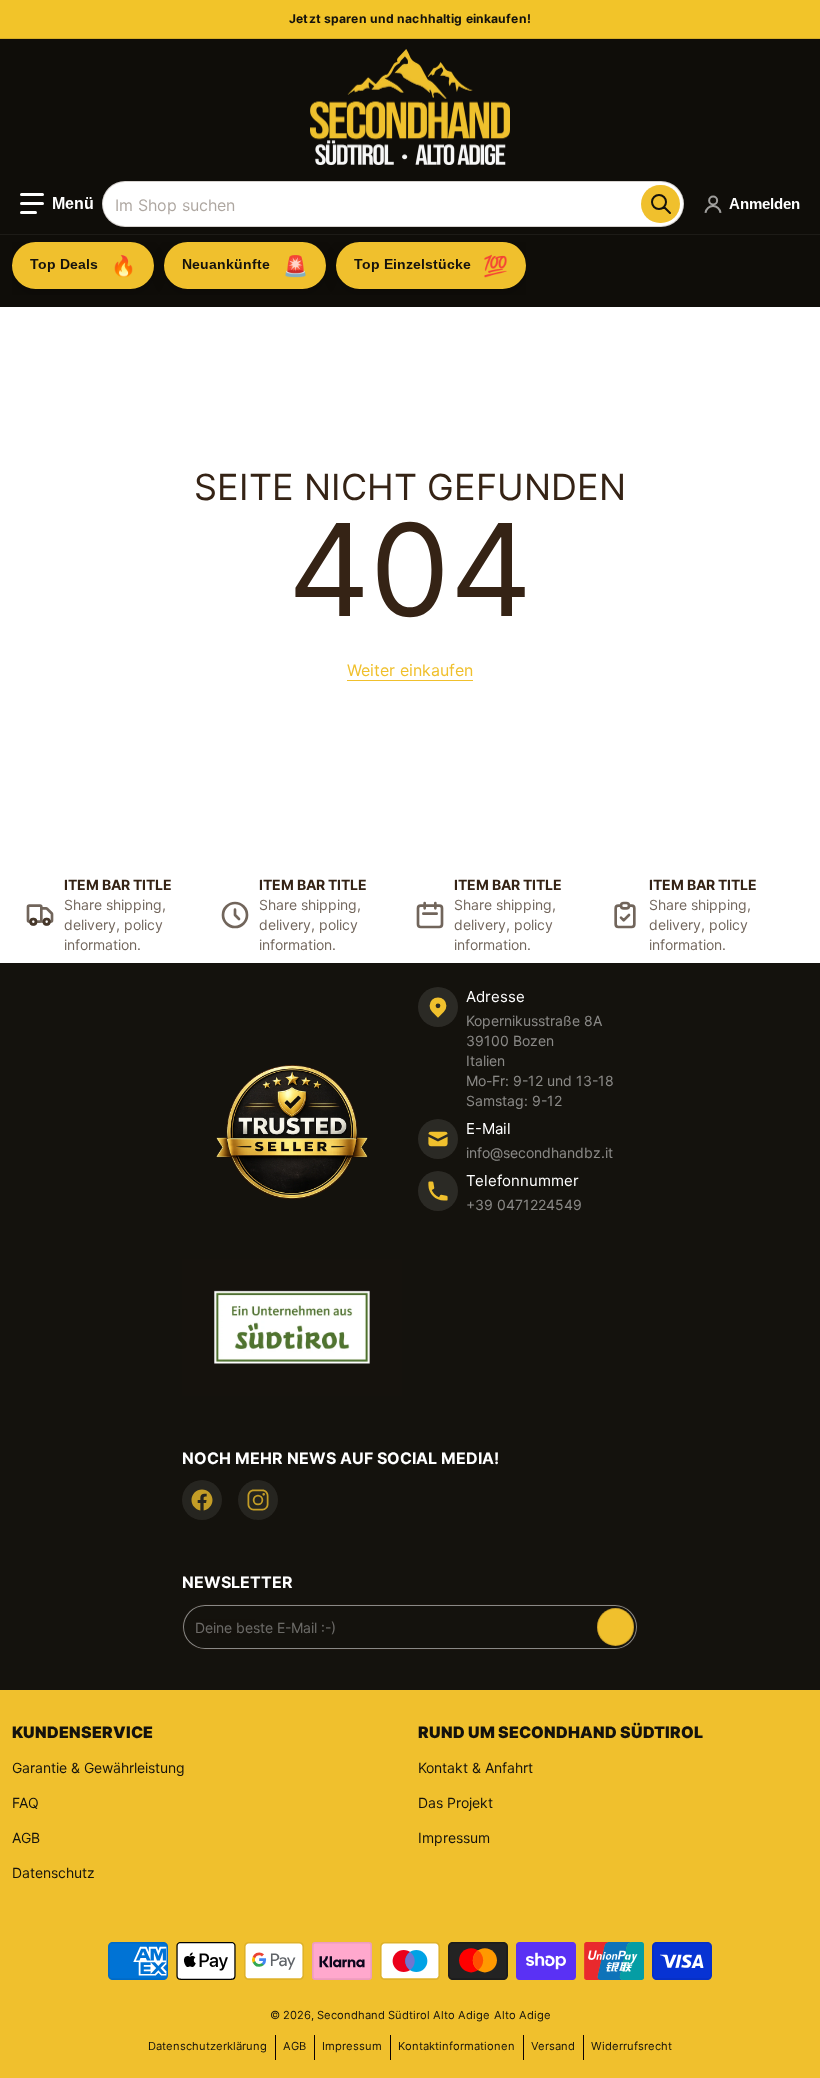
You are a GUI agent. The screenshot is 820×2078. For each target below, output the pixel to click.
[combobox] (392, 204)
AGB (26, 1837)
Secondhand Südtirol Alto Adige (403, 2015)
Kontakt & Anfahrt (475, 1767)
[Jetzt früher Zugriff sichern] (615, 1627)
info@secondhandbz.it (539, 1152)
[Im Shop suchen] (660, 204)
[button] (57, 204)
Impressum (454, 1837)
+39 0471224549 (524, 1204)
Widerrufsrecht (631, 2046)
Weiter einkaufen (410, 670)
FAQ (25, 1802)
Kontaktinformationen (456, 2046)
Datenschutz (53, 1872)
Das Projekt (455, 1802)
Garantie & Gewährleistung (98, 1767)
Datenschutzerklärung (207, 2046)
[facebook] (202, 1500)
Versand (553, 2046)
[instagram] (258, 1500)
